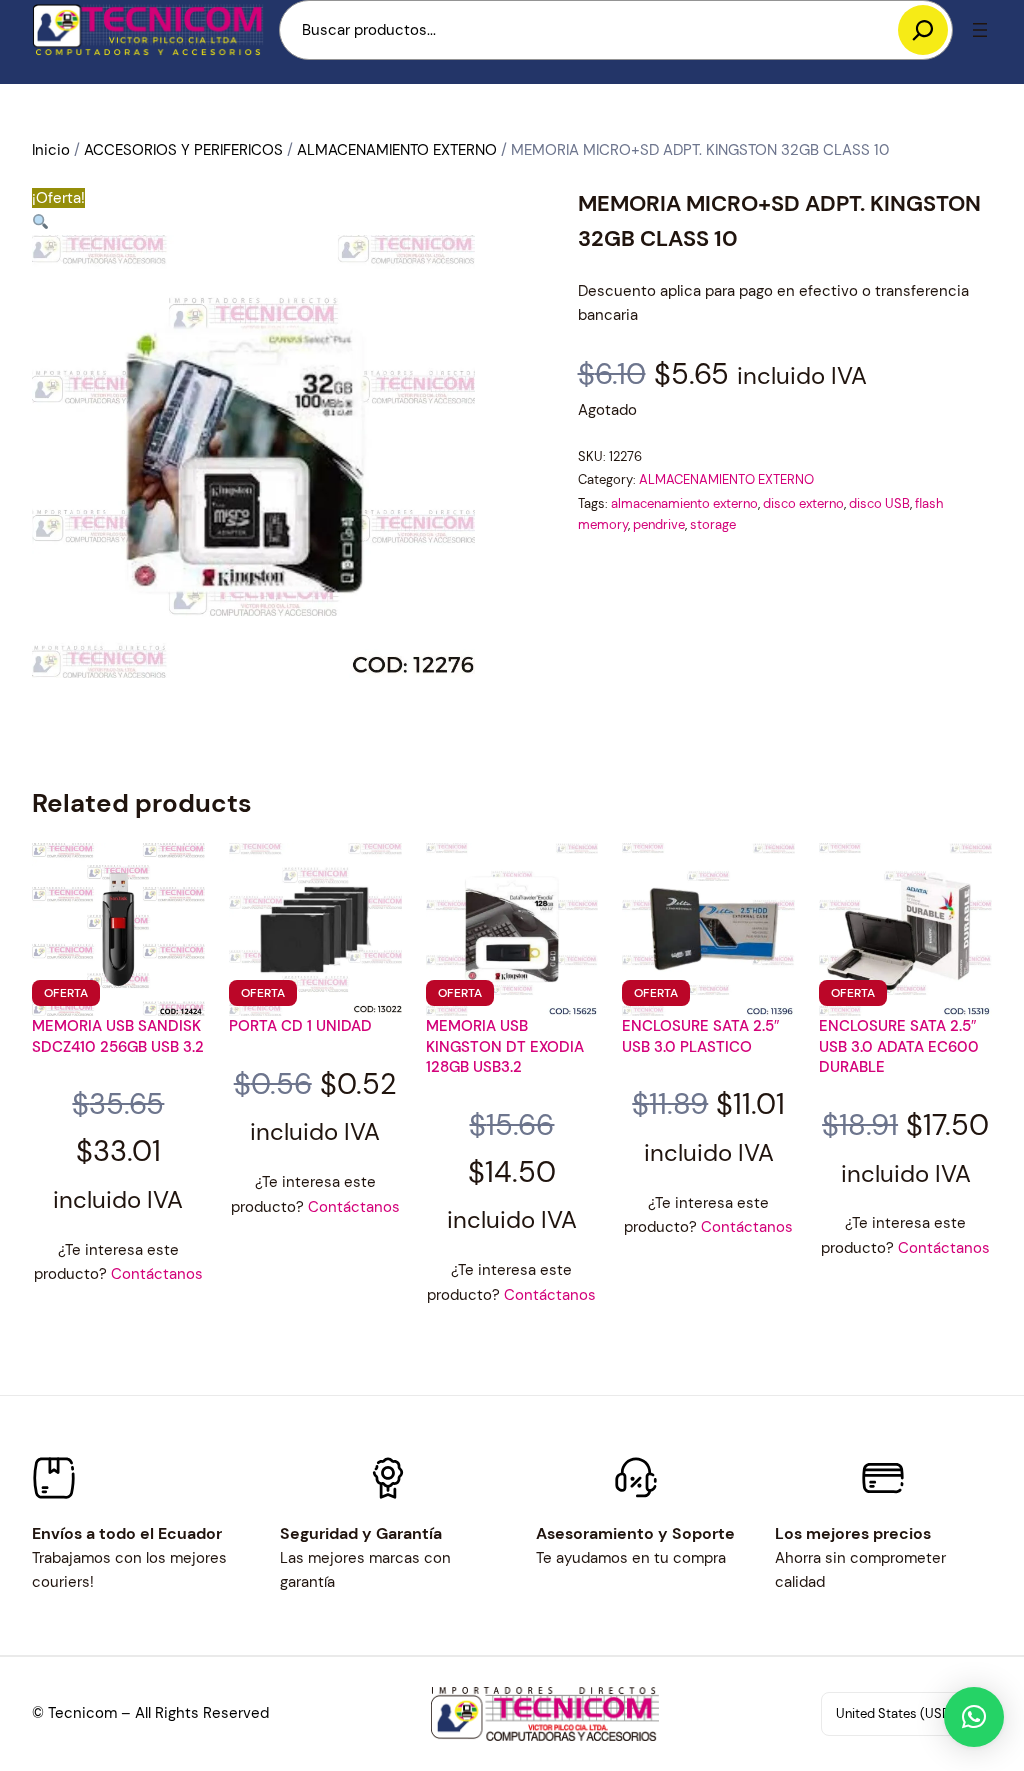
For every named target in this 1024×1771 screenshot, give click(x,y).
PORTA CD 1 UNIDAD (300, 1026)
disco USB (879, 503)
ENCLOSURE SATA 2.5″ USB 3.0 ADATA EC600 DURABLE (899, 1046)
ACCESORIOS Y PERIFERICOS (183, 150)
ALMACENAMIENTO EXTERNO (397, 150)
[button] (40, 222)
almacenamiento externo (684, 503)
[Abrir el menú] (980, 30)
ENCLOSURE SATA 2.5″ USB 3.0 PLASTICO (700, 1036)
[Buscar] (923, 30)
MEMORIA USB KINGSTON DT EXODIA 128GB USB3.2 (505, 1046)
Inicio (51, 150)
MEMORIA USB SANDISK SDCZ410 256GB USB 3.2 (118, 1036)
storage (713, 524)
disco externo (803, 503)
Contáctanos (157, 1274)
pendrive (659, 524)
